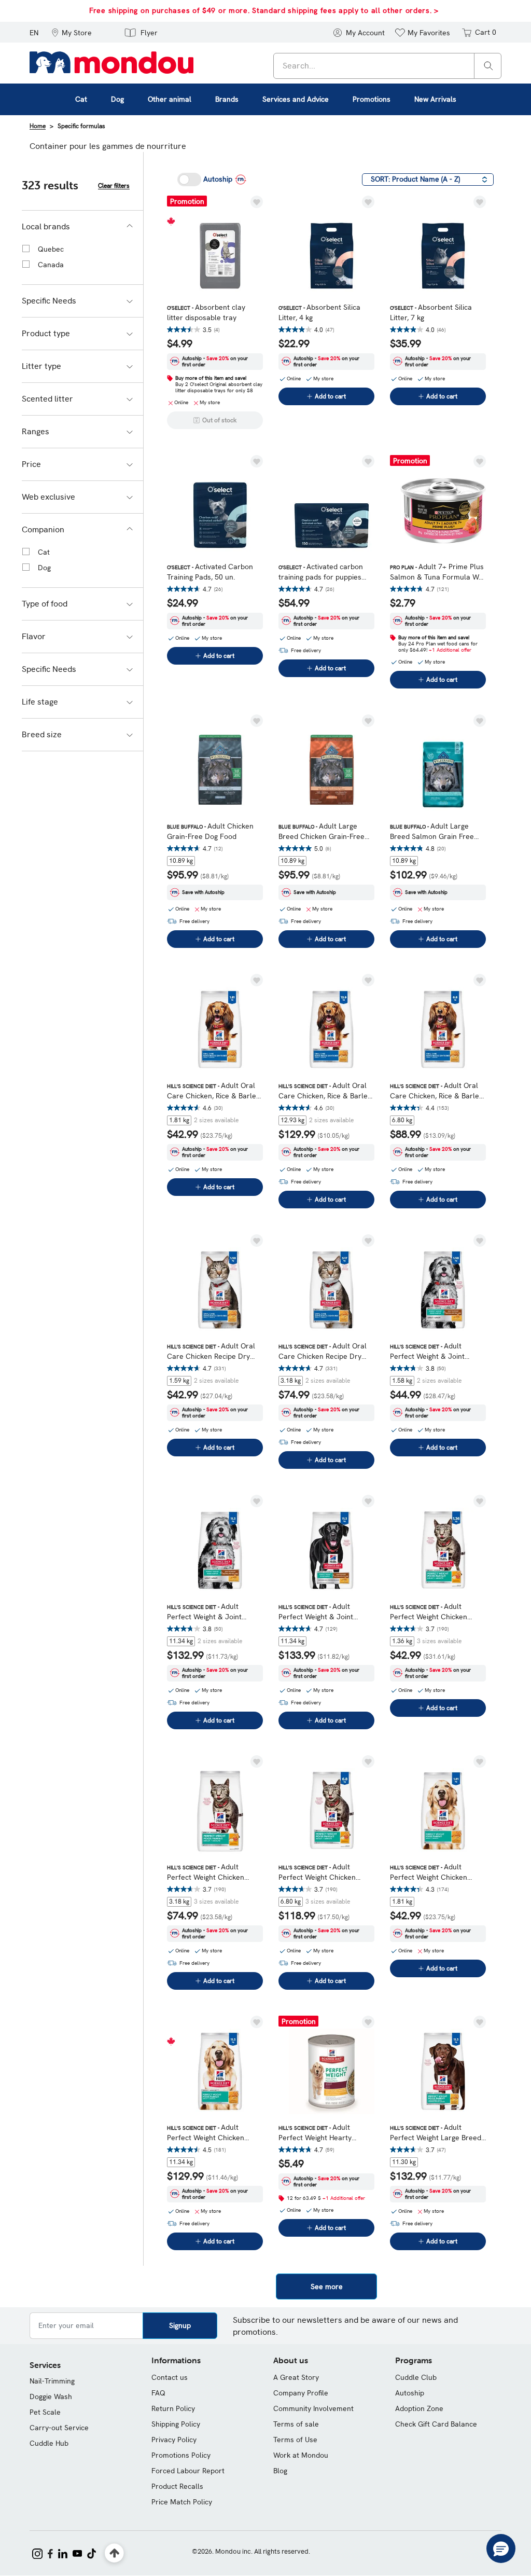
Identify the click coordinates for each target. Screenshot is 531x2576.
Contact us (170, 2377)
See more (327, 2286)
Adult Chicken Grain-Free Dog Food (210, 831)
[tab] (82, 227)
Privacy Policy (174, 2440)
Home (38, 126)
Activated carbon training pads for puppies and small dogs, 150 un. (321, 572)
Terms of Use (295, 2440)
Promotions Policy (181, 2455)
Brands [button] (227, 99)
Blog (280, 2471)
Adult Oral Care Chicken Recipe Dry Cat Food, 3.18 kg (323, 1351)
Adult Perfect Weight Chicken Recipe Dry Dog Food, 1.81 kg (434, 1872)
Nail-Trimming (52, 2381)
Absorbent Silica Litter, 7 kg (431, 312)
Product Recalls (177, 2486)
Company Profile (301, 2393)
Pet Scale (45, 2412)
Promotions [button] (372, 99)
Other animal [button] (170, 99)
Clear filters (114, 186)
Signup (180, 2325)
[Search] (488, 65)
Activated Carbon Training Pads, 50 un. (210, 572)
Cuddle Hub (49, 2443)
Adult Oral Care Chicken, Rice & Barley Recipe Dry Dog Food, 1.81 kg (213, 1091)
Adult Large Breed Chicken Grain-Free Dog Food (322, 831)
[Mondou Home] (111, 62)
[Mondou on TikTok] (92, 2553)
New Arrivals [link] (435, 99)
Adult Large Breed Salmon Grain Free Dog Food (432, 831)
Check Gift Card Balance (436, 2424)
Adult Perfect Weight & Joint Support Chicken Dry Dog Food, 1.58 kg (432, 1351)
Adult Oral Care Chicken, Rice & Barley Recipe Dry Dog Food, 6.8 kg (436, 1091)
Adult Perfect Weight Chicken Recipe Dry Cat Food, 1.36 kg (438, 1612)
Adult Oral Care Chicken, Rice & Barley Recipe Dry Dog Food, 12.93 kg (325, 1091)
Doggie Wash (51, 2396)
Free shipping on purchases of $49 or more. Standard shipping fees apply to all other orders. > (264, 10)
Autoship (410, 2393)
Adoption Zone (419, 2408)
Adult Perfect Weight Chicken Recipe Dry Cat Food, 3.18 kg (215, 1872)
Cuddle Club (416, 2377)
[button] (72, 32)
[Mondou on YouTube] (77, 2553)
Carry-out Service (59, 2428)
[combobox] (387, 66)
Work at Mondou (301, 2455)
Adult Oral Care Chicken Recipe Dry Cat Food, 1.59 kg (211, 1351)
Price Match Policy (182, 2502)
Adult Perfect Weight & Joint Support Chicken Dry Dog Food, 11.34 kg (209, 1612)
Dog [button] (117, 99)
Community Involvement (313, 2408)
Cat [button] (81, 99)
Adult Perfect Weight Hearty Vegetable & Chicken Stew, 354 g (323, 2133)
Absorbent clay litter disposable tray (206, 312)
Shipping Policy (176, 2424)
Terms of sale (296, 2424)
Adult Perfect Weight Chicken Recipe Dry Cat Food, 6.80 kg (326, 1872)
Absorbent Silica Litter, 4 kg (319, 312)
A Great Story (296, 2377)
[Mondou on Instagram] (37, 2553)
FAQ (158, 2393)
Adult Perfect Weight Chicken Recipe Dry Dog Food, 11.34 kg (213, 2133)
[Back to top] (114, 2553)
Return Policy (173, 2408)
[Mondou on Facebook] (50, 2553)
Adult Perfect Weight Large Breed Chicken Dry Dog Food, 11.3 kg (436, 2133)
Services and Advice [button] (296, 99)
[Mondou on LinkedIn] (63, 2553)
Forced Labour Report (188, 2471)
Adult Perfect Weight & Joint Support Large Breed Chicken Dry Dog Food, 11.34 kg (326, 1612)
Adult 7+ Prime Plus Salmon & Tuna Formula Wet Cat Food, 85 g (438, 572)
